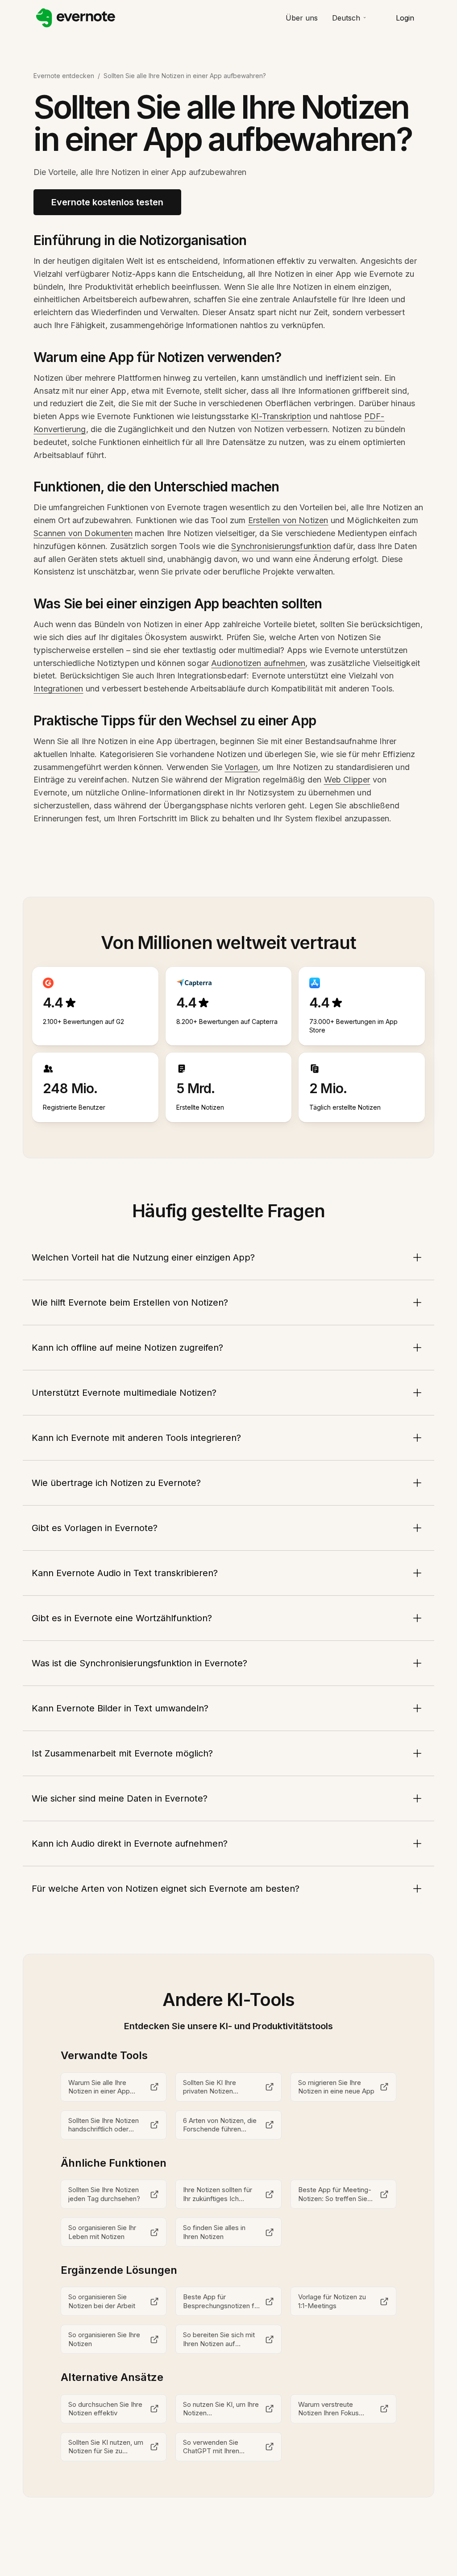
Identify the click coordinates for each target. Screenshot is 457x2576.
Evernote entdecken (64, 76)
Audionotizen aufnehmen (258, 663)
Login (405, 18)
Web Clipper (347, 780)
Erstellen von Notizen (288, 520)
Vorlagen (241, 767)
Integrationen (58, 689)
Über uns (302, 18)
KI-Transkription (281, 416)
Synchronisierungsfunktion (281, 546)
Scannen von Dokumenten (83, 533)
